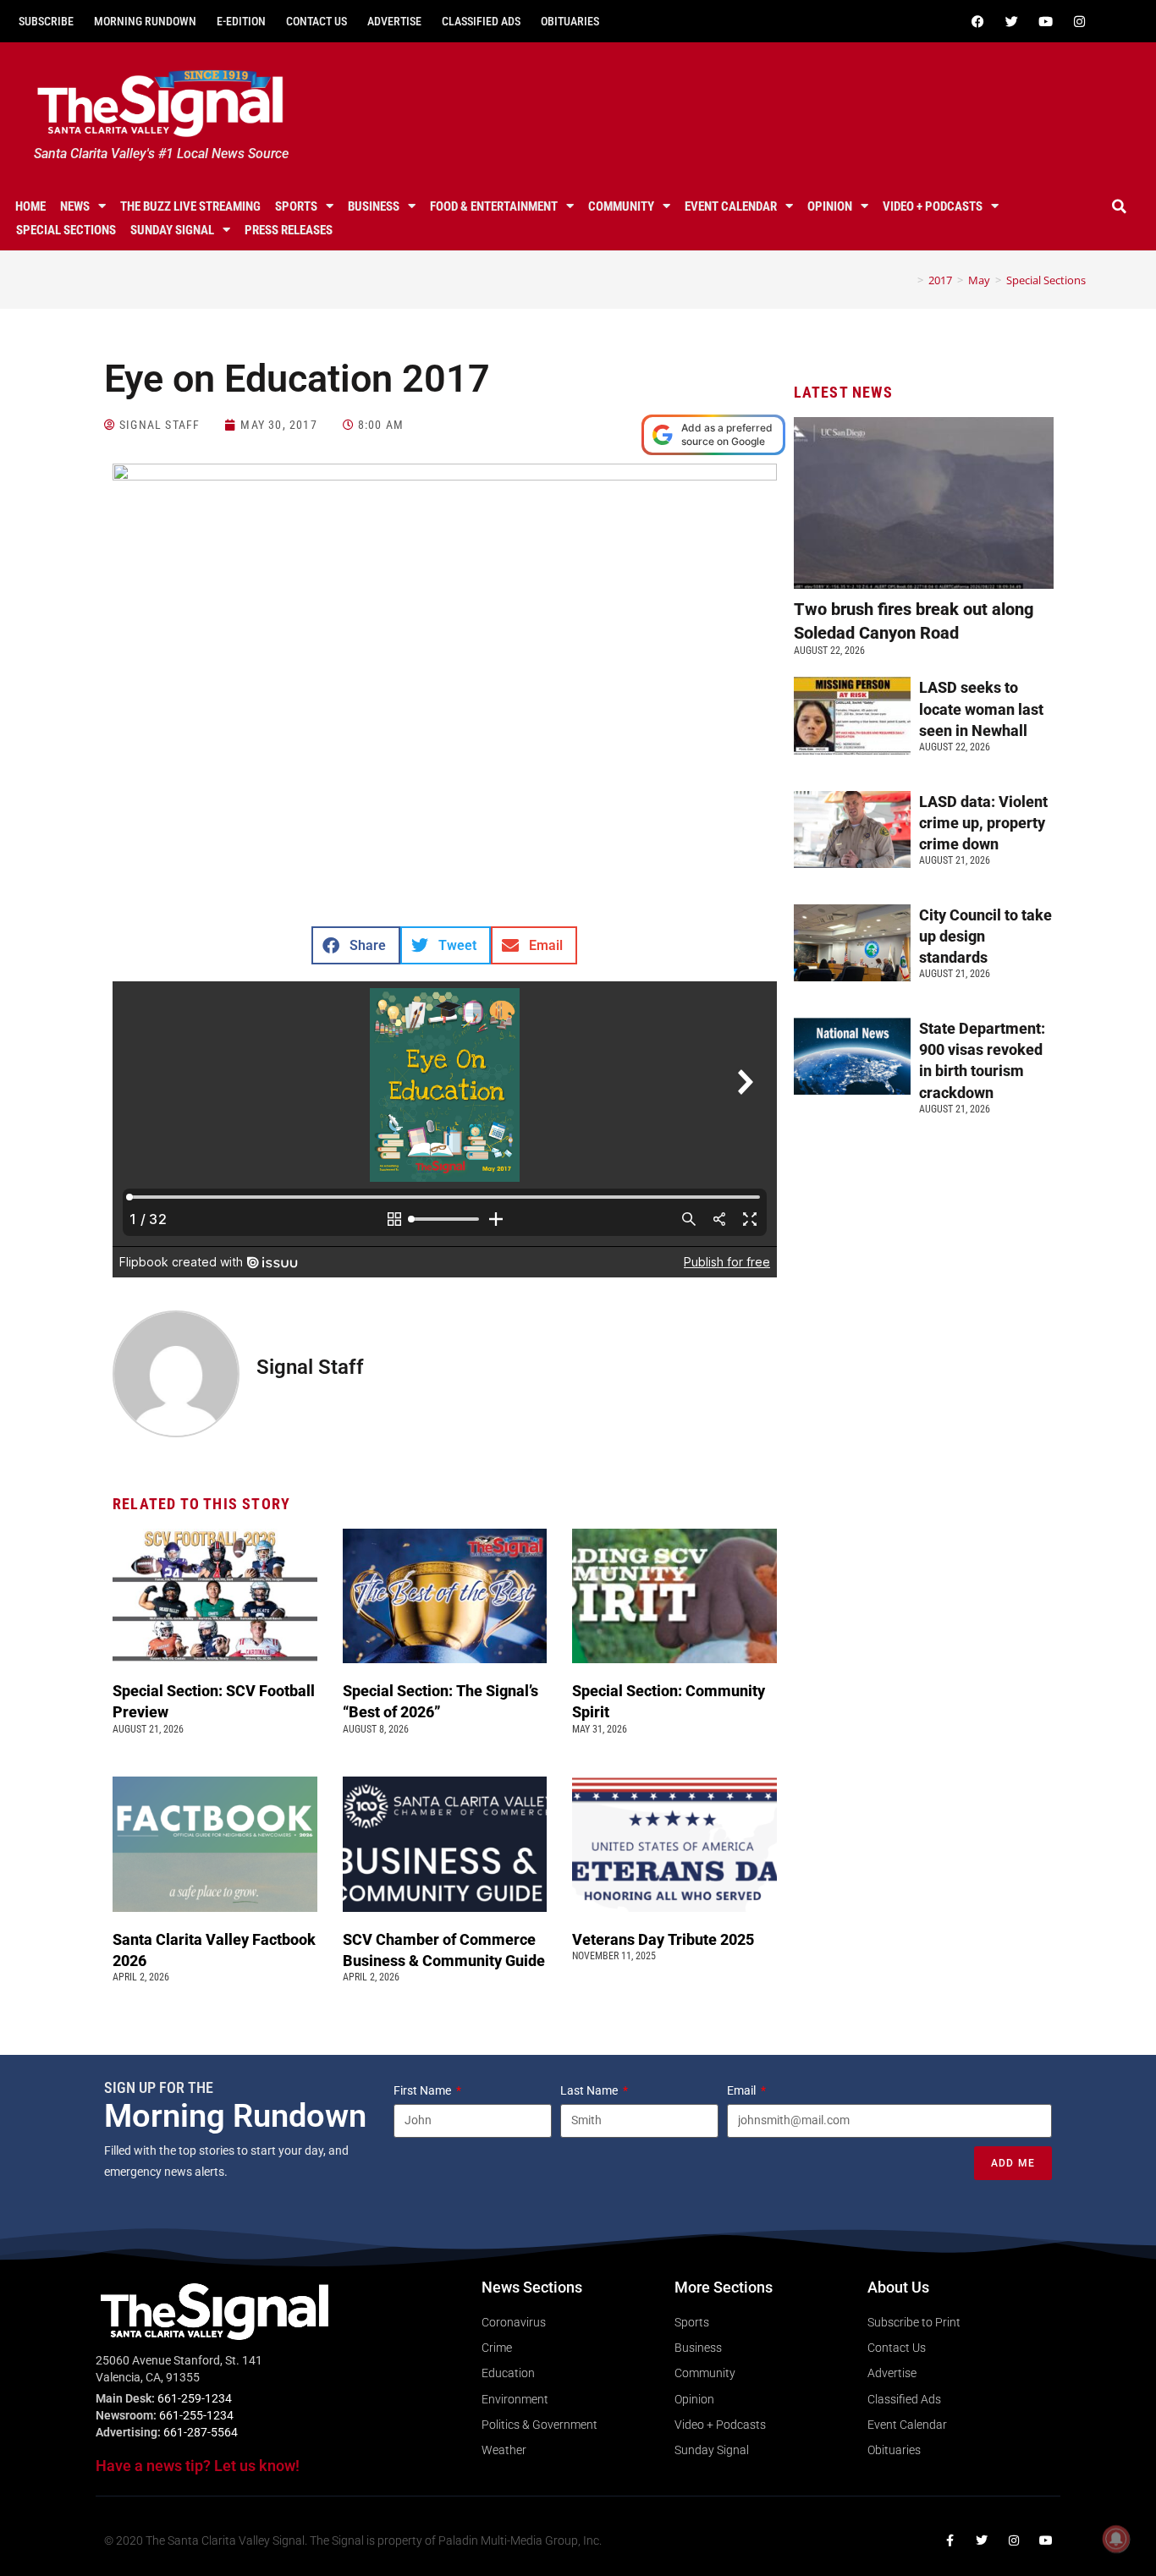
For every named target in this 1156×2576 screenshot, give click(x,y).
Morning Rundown (145, 21)
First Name (424, 2090)
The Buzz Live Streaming (190, 206)
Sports (296, 206)
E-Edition (241, 21)
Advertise (394, 21)
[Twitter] (1012, 21)
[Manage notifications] (1116, 2539)
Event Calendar (731, 206)
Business (374, 206)
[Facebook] (978, 21)
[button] (1120, 206)
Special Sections (66, 230)
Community (621, 206)
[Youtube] (1046, 21)
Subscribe (46, 21)
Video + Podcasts (933, 206)
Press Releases (289, 230)
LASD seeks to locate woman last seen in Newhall (981, 709)
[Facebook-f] (950, 2540)
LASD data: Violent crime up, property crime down (983, 823)
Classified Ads (481, 21)
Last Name (590, 2090)
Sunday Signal (172, 230)
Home (30, 206)
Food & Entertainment (494, 206)
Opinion (830, 206)
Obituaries (570, 21)
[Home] (908, 280)
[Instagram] (1080, 21)
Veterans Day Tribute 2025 (663, 1939)
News (75, 206)
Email (743, 2090)
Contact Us (317, 21)
